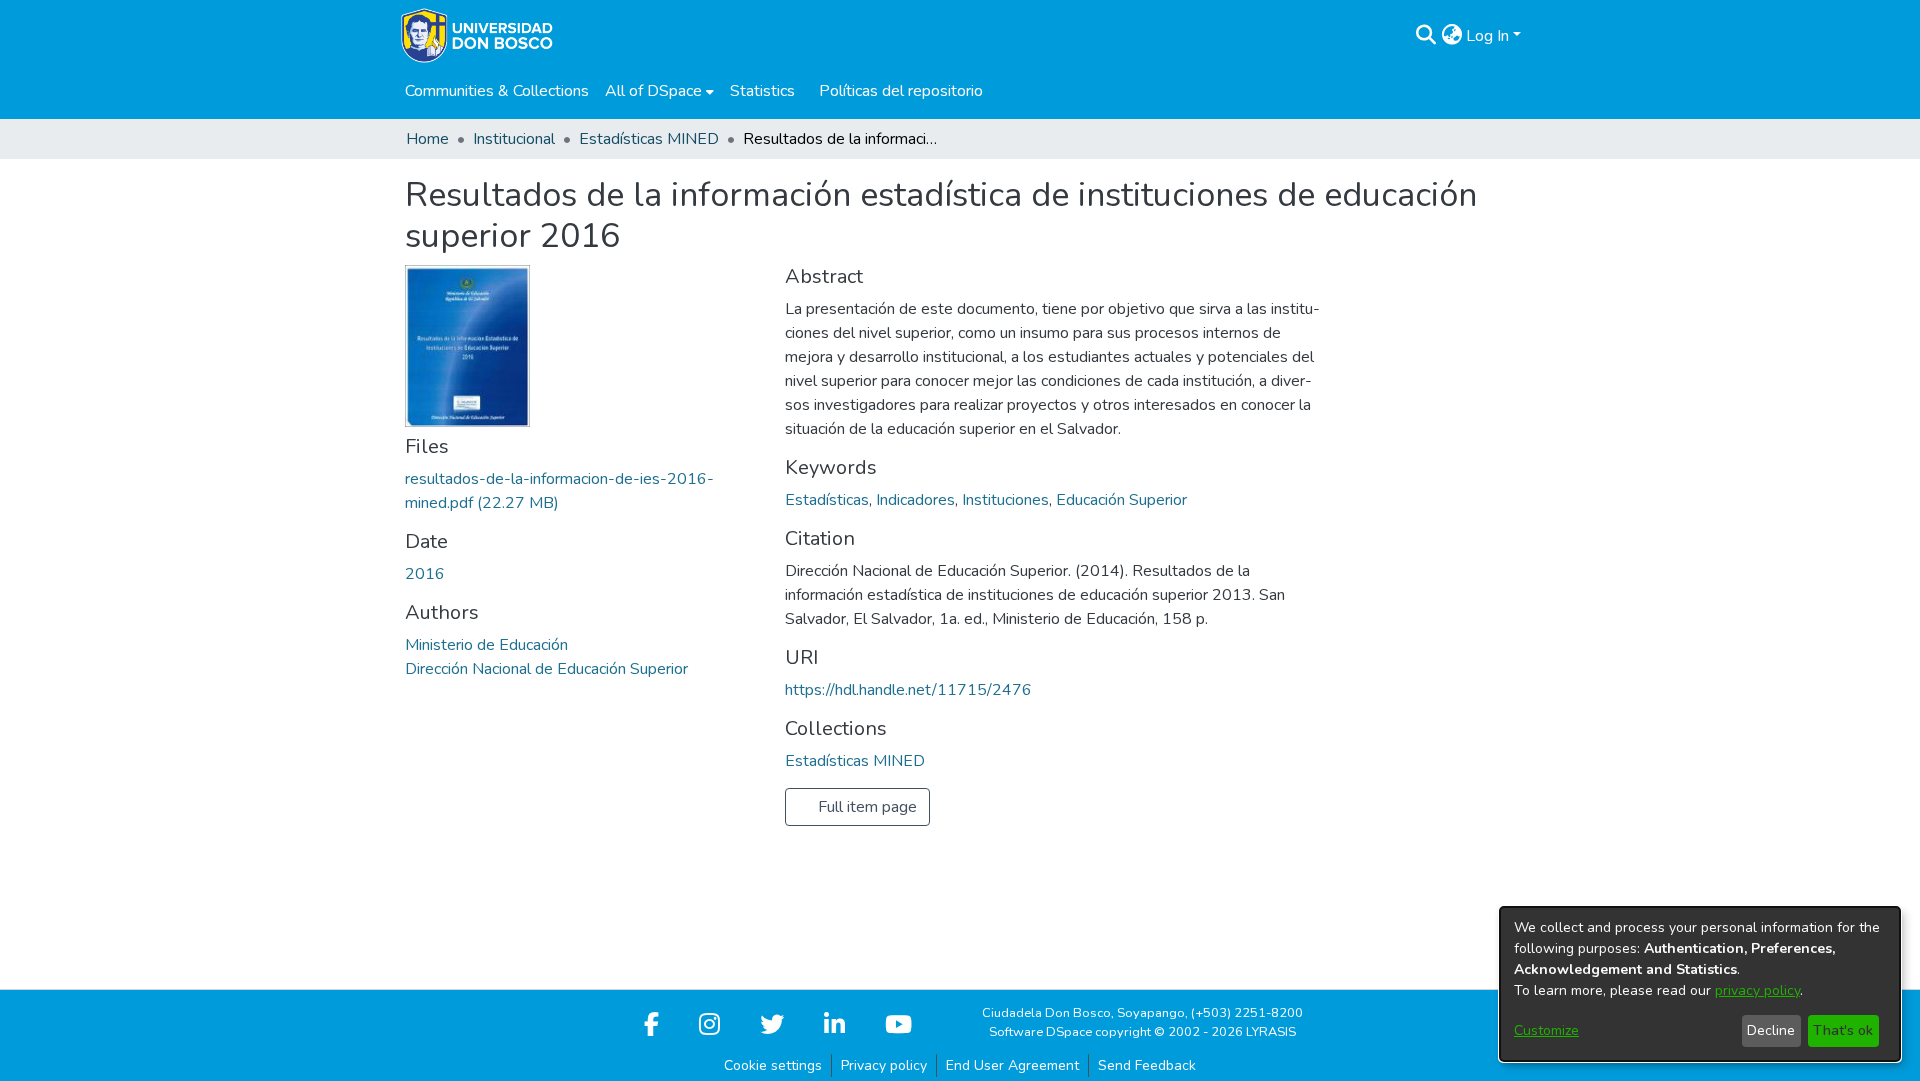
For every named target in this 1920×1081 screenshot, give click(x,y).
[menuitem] (659, 91)
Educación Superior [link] (1121, 500)
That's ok (1843, 1030)
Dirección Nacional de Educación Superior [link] (546, 669)
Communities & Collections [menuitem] (497, 91)
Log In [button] (1489, 36)
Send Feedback (1147, 1065)
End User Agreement (1012, 1065)
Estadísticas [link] (827, 500)
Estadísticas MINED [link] (649, 139)
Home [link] (427, 139)
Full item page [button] (865, 807)
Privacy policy (884, 1065)
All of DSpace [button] (653, 91)
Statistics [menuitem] (762, 91)
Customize (1546, 1030)
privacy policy (1757, 990)
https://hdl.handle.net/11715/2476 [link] (908, 690)
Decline (1771, 1030)
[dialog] (1700, 984)
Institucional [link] (514, 139)
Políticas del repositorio (901, 91)
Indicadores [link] (915, 500)
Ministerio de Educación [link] (486, 645)
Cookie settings (773, 1065)
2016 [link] (425, 574)
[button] (1425, 36)
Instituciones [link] (1005, 500)
